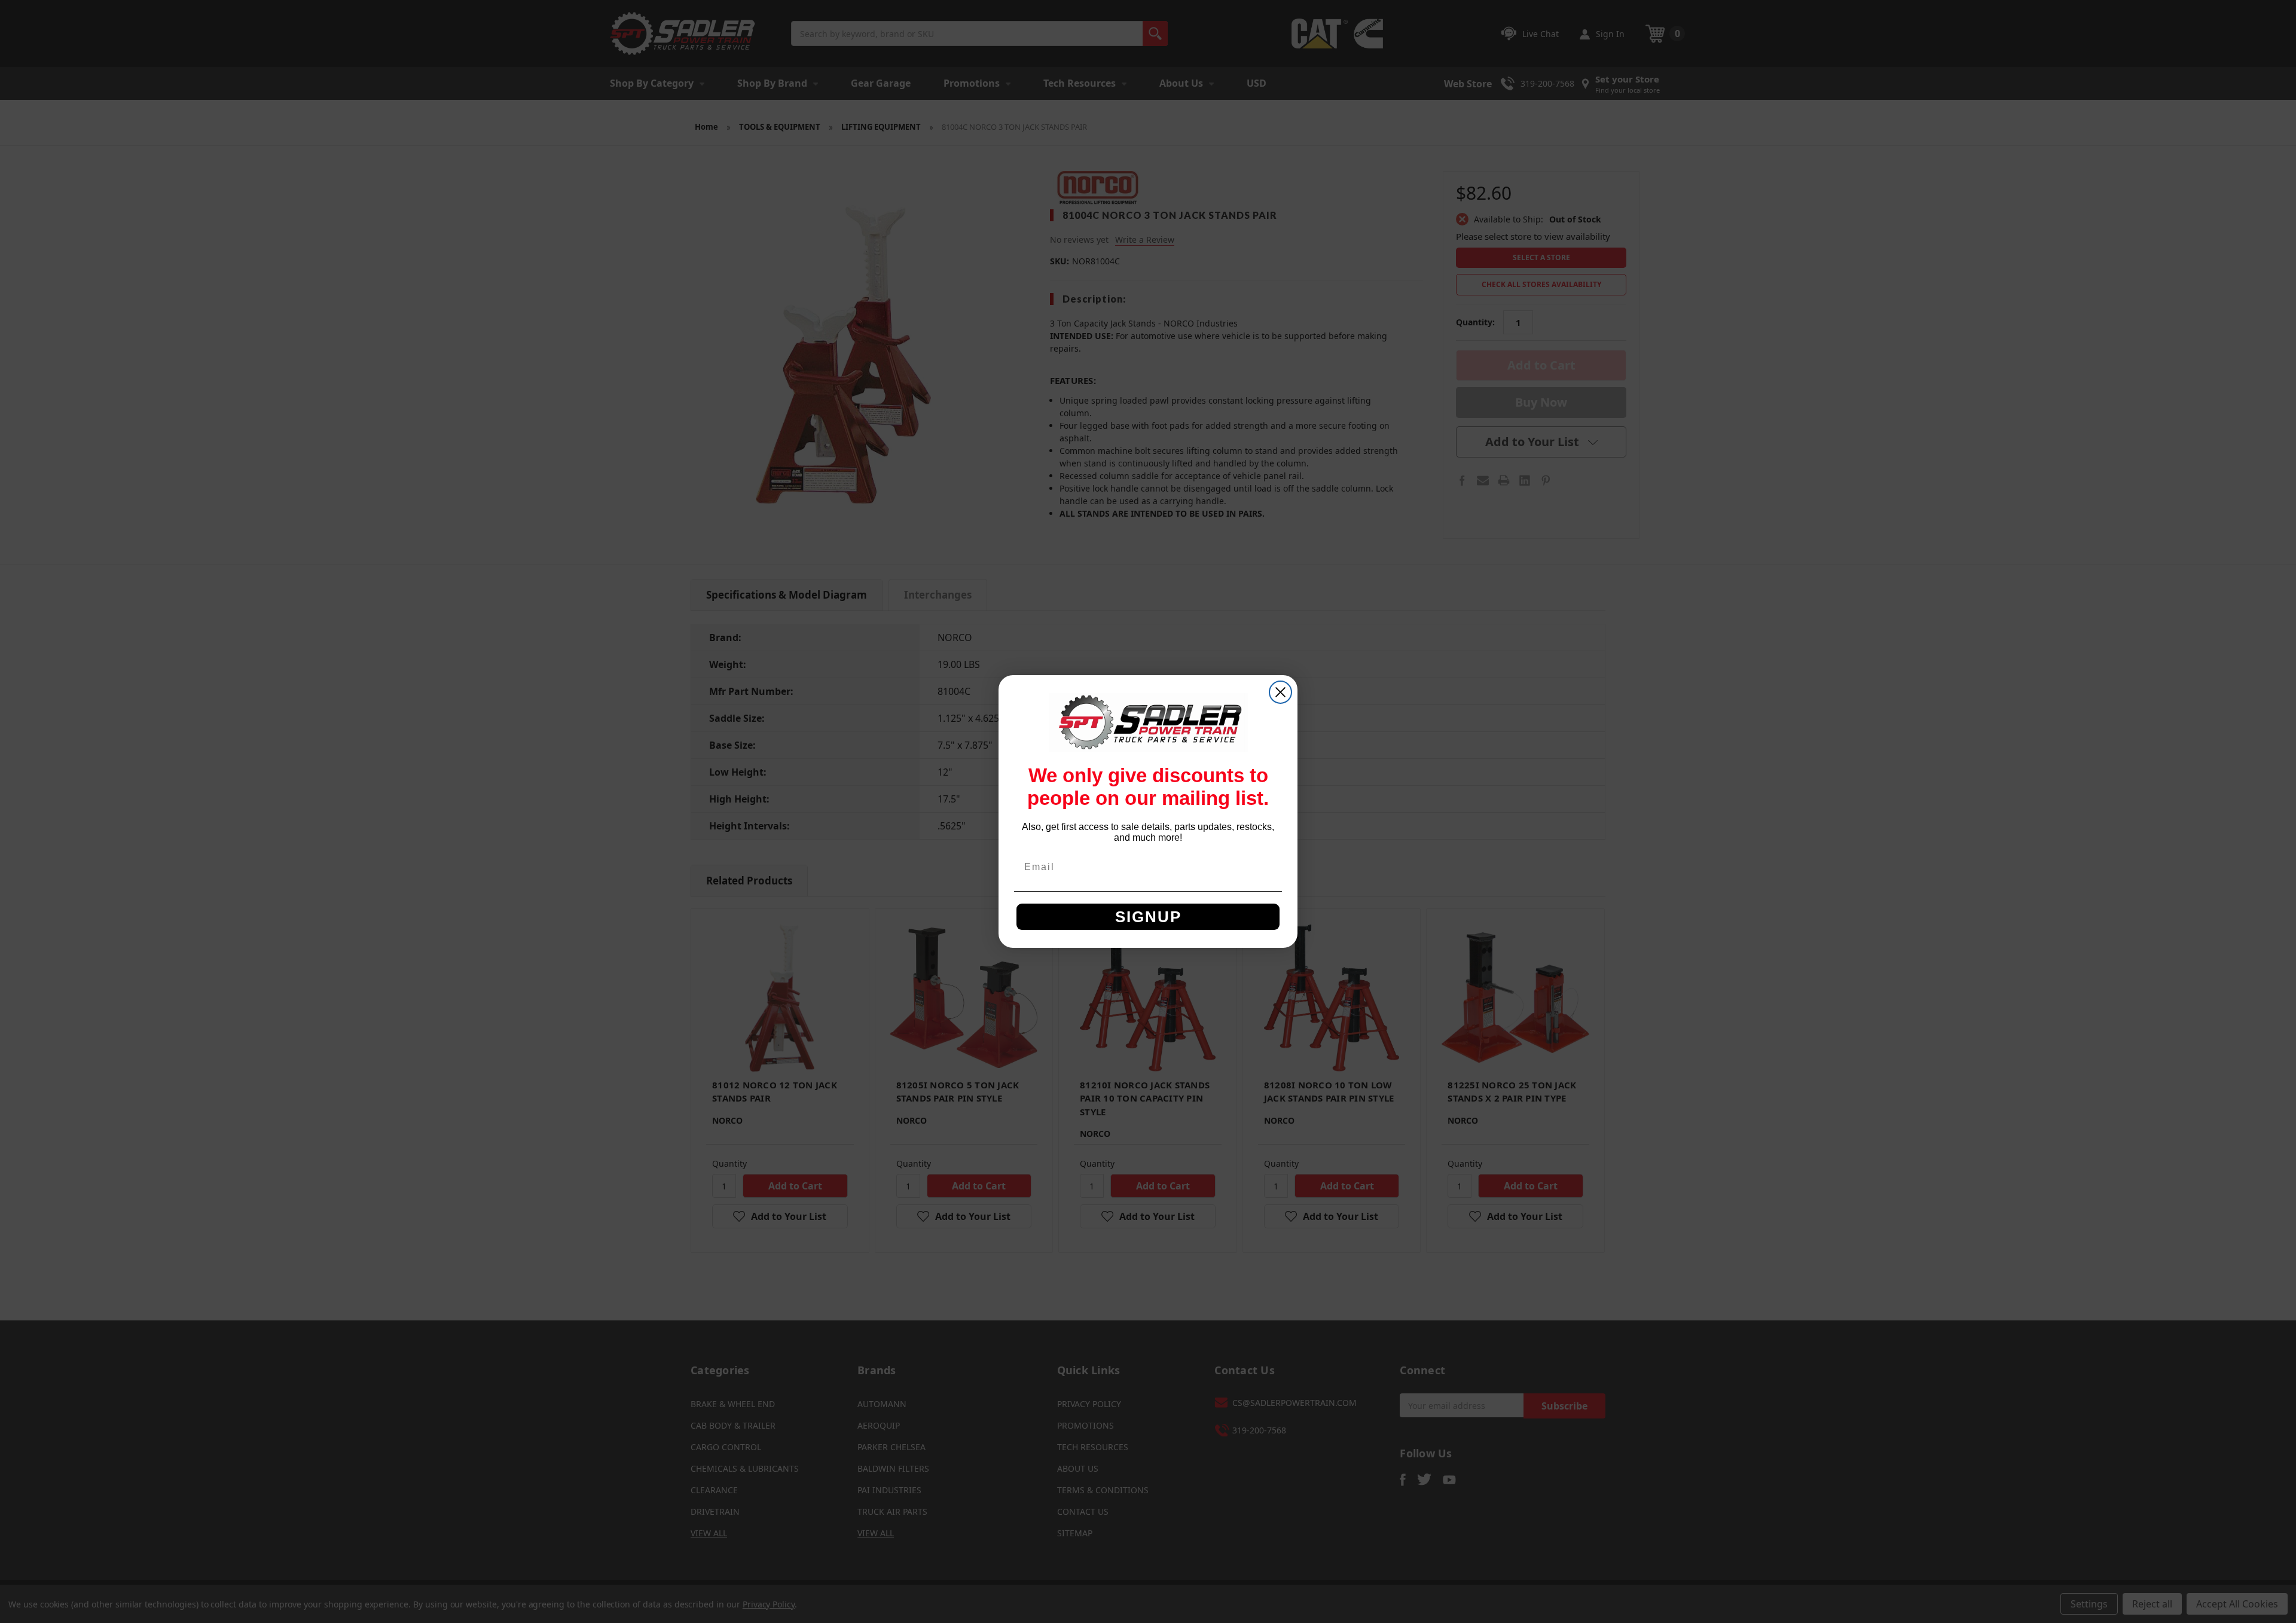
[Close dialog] (1280, 692)
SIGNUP (1148, 917)
